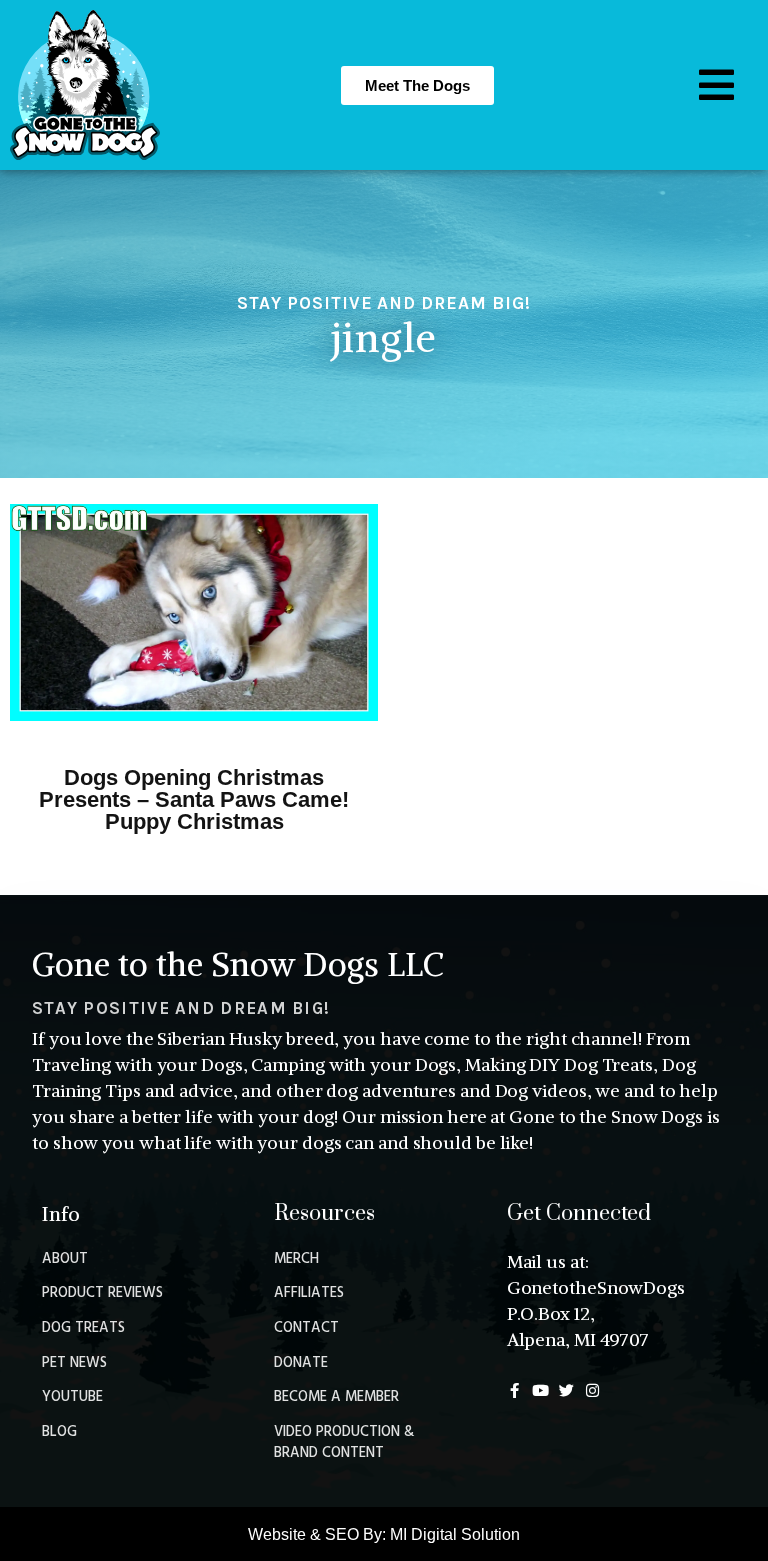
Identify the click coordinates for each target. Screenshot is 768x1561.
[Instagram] (592, 1390)
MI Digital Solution (455, 1534)
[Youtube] (540, 1390)
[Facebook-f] (514, 1390)
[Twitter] (566, 1390)
